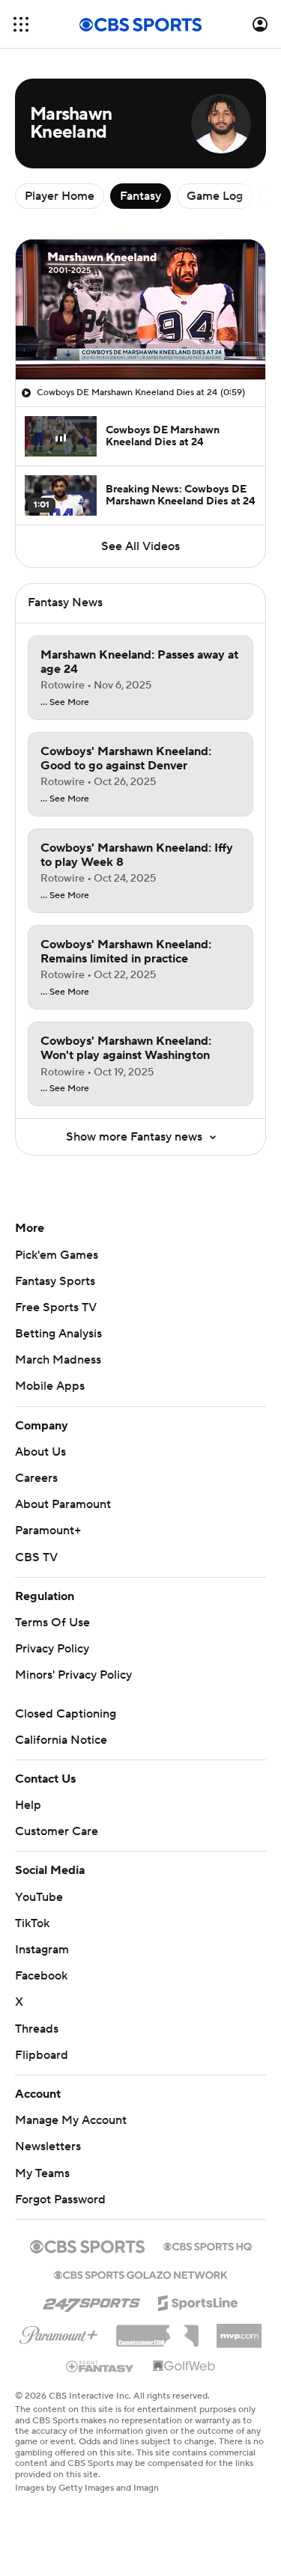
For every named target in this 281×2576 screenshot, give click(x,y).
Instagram (42, 1950)
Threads (37, 2029)
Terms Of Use (52, 1623)
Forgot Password (60, 2200)
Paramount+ (48, 1530)
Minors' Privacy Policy (73, 1675)
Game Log (215, 196)
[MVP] (239, 2330)
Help (28, 1805)
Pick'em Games (57, 1255)
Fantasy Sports (55, 1281)
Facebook (41, 1976)
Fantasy (140, 196)
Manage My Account (71, 2120)
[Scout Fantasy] (100, 2366)
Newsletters (48, 2146)
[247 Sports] (91, 2301)
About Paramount (63, 1504)
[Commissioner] (157, 2331)
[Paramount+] (59, 2332)
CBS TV (36, 1557)
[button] (21, 24)
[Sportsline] (198, 2301)
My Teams (42, 2173)
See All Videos (140, 546)
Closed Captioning (66, 1714)
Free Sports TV (56, 1307)
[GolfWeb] (184, 2366)
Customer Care (57, 1831)
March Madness (58, 1360)
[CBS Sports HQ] (208, 2245)
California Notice (61, 1740)
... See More (65, 703)
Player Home (60, 196)
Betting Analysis (58, 1334)
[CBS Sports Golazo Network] (141, 2274)
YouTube (39, 1897)
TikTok (32, 1923)
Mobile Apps (50, 1386)
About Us (40, 1452)
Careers (36, 1478)
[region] (140, 309)
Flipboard (42, 2055)
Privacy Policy (52, 1649)
